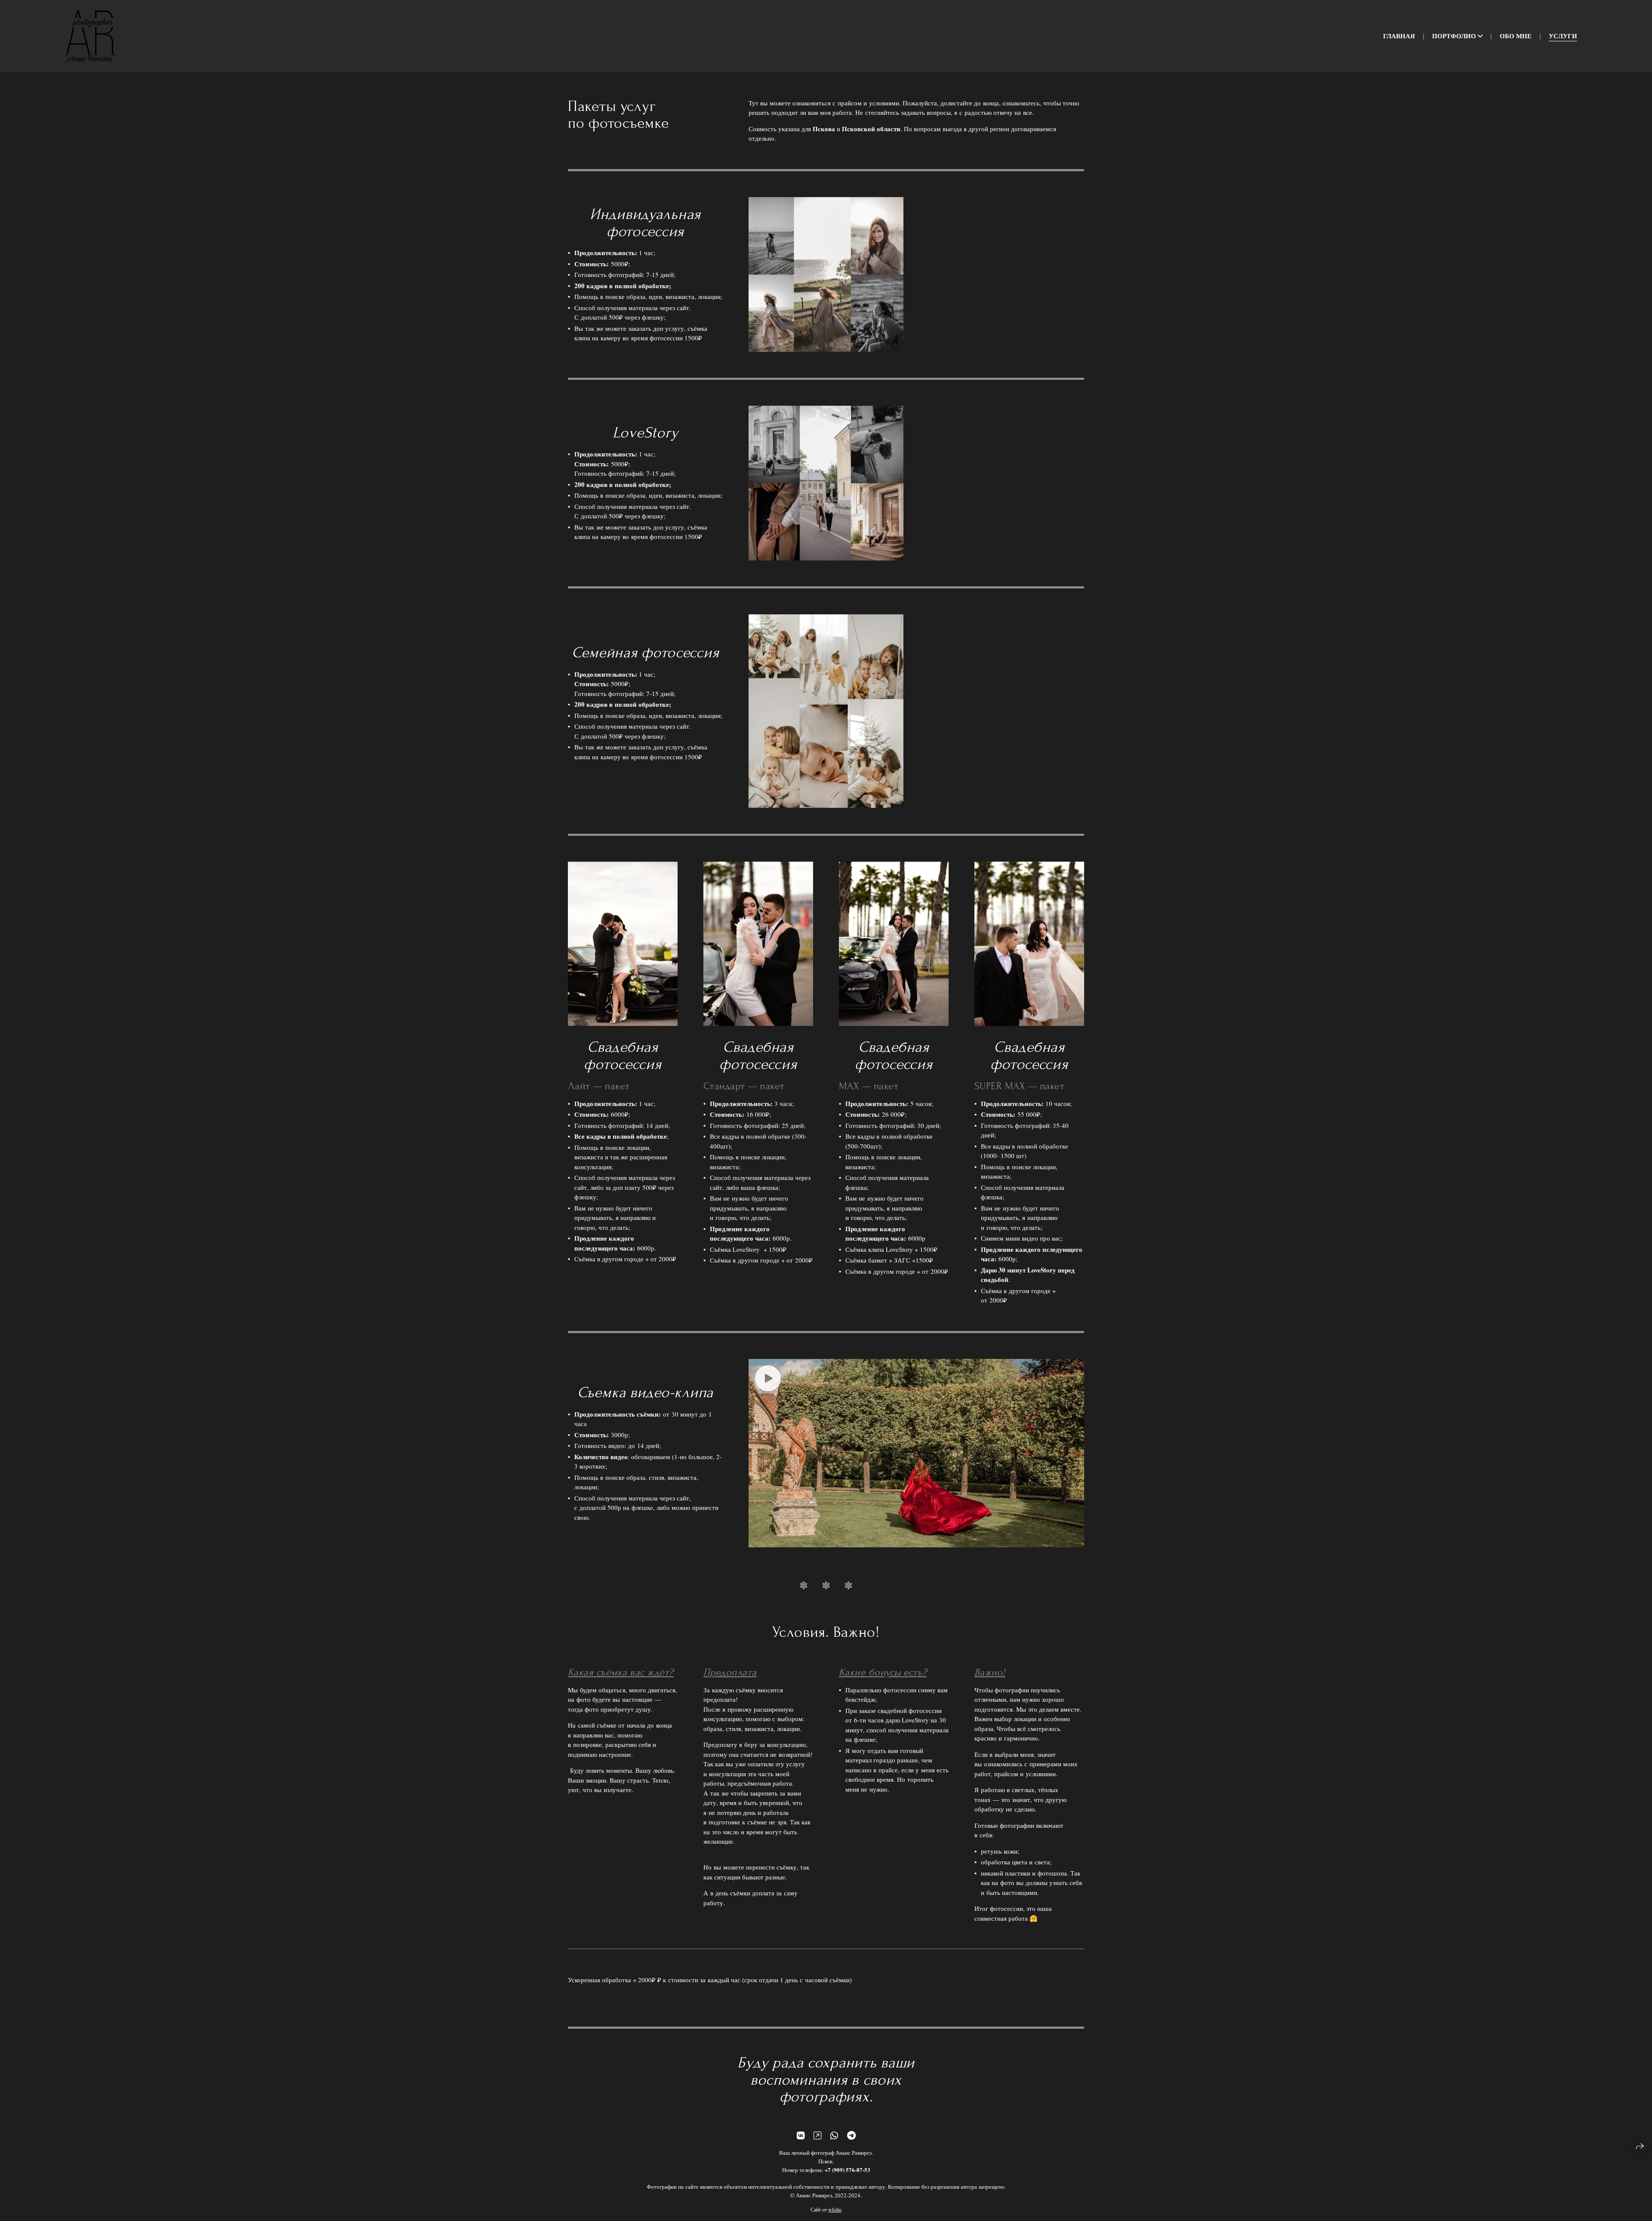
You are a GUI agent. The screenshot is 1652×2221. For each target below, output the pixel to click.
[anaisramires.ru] (90, 36)
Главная (1399, 36)
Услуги (1563, 36)
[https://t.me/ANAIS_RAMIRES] (851, 2135)
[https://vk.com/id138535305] (801, 2135)
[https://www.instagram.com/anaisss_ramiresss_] (817, 2135)
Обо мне (1516, 36)
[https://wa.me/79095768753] (834, 2135)
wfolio (835, 2209)
